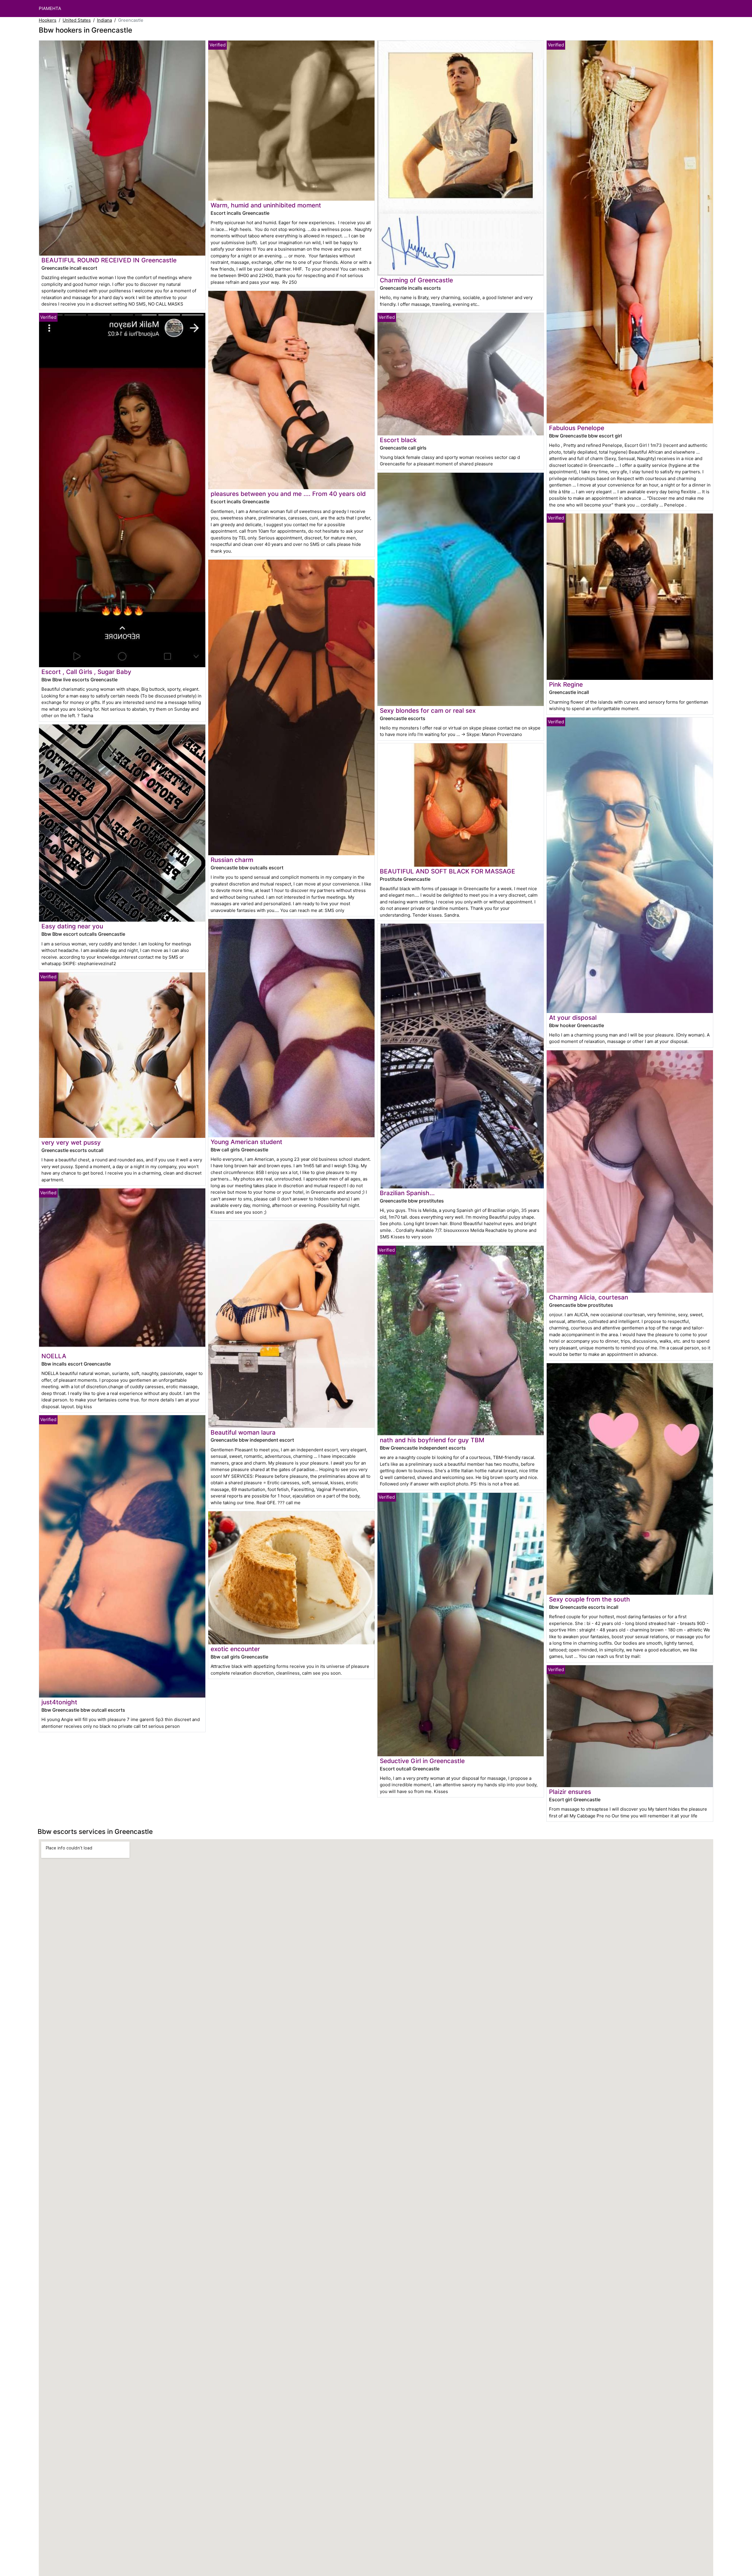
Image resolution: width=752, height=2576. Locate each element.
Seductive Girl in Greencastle (422, 1761)
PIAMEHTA (50, 8)
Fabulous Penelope (577, 428)
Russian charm (232, 860)
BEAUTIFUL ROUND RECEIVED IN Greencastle (109, 260)
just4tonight (59, 1702)
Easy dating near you (72, 926)
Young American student (246, 1142)
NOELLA (54, 1356)
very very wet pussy (71, 1142)
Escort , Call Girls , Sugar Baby (86, 672)
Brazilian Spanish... (407, 1193)
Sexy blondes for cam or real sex (428, 711)
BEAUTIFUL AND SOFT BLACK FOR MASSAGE (448, 871)
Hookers (48, 20)
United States (77, 20)
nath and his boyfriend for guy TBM (432, 1440)
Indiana (104, 20)
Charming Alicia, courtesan (589, 1297)
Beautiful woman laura (243, 1432)
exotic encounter (235, 1649)
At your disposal (573, 1018)
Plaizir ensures (570, 1792)
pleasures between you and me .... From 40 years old (288, 494)
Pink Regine (566, 684)
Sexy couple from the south (590, 1599)
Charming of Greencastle (416, 280)
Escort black (398, 440)
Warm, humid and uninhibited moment (266, 205)
